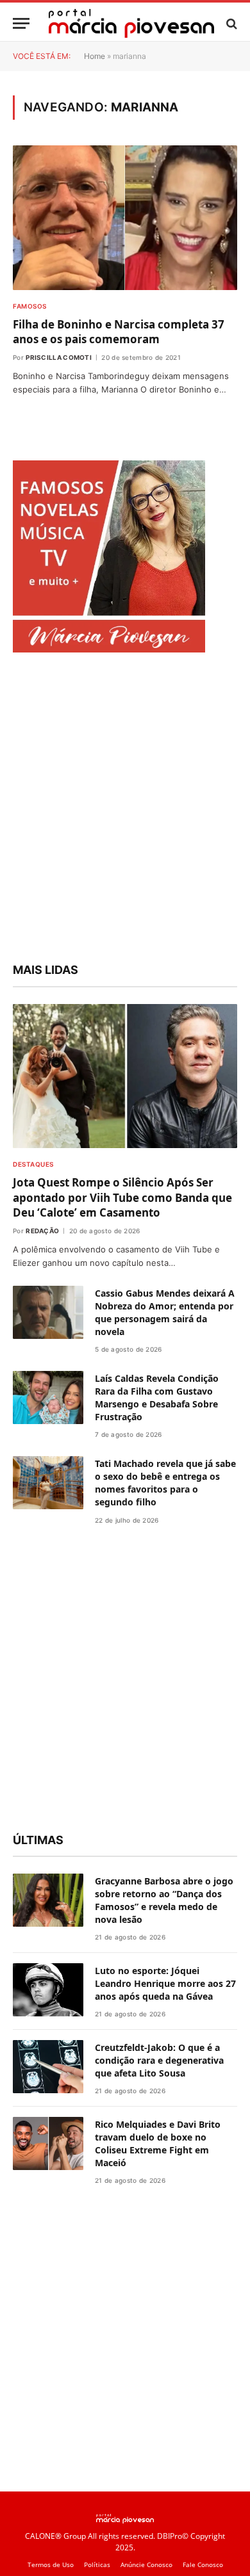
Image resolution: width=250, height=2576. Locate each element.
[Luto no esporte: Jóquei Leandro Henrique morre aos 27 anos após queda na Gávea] (48, 1990)
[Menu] (21, 23)
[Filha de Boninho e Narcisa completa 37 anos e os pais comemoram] (125, 218)
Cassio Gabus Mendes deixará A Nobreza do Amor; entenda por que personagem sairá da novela (165, 1312)
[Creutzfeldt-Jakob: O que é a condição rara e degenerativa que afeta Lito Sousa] (48, 2067)
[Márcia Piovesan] (131, 23)
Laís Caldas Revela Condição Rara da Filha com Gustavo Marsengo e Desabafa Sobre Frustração (157, 1397)
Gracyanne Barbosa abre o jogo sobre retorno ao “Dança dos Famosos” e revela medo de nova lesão (164, 1900)
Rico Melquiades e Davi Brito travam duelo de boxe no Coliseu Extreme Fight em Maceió (158, 2143)
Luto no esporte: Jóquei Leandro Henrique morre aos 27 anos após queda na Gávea (165, 1983)
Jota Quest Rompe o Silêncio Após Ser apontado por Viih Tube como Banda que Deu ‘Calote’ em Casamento (122, 1197)
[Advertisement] (125, 809)
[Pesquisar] (230, 23)
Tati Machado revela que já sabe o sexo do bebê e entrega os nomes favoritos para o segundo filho (165, 1483)
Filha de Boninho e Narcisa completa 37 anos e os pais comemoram (119, 332)
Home (95, 56)
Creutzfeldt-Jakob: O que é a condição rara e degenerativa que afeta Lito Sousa (159, 2060)
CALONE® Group (55, 2536)
